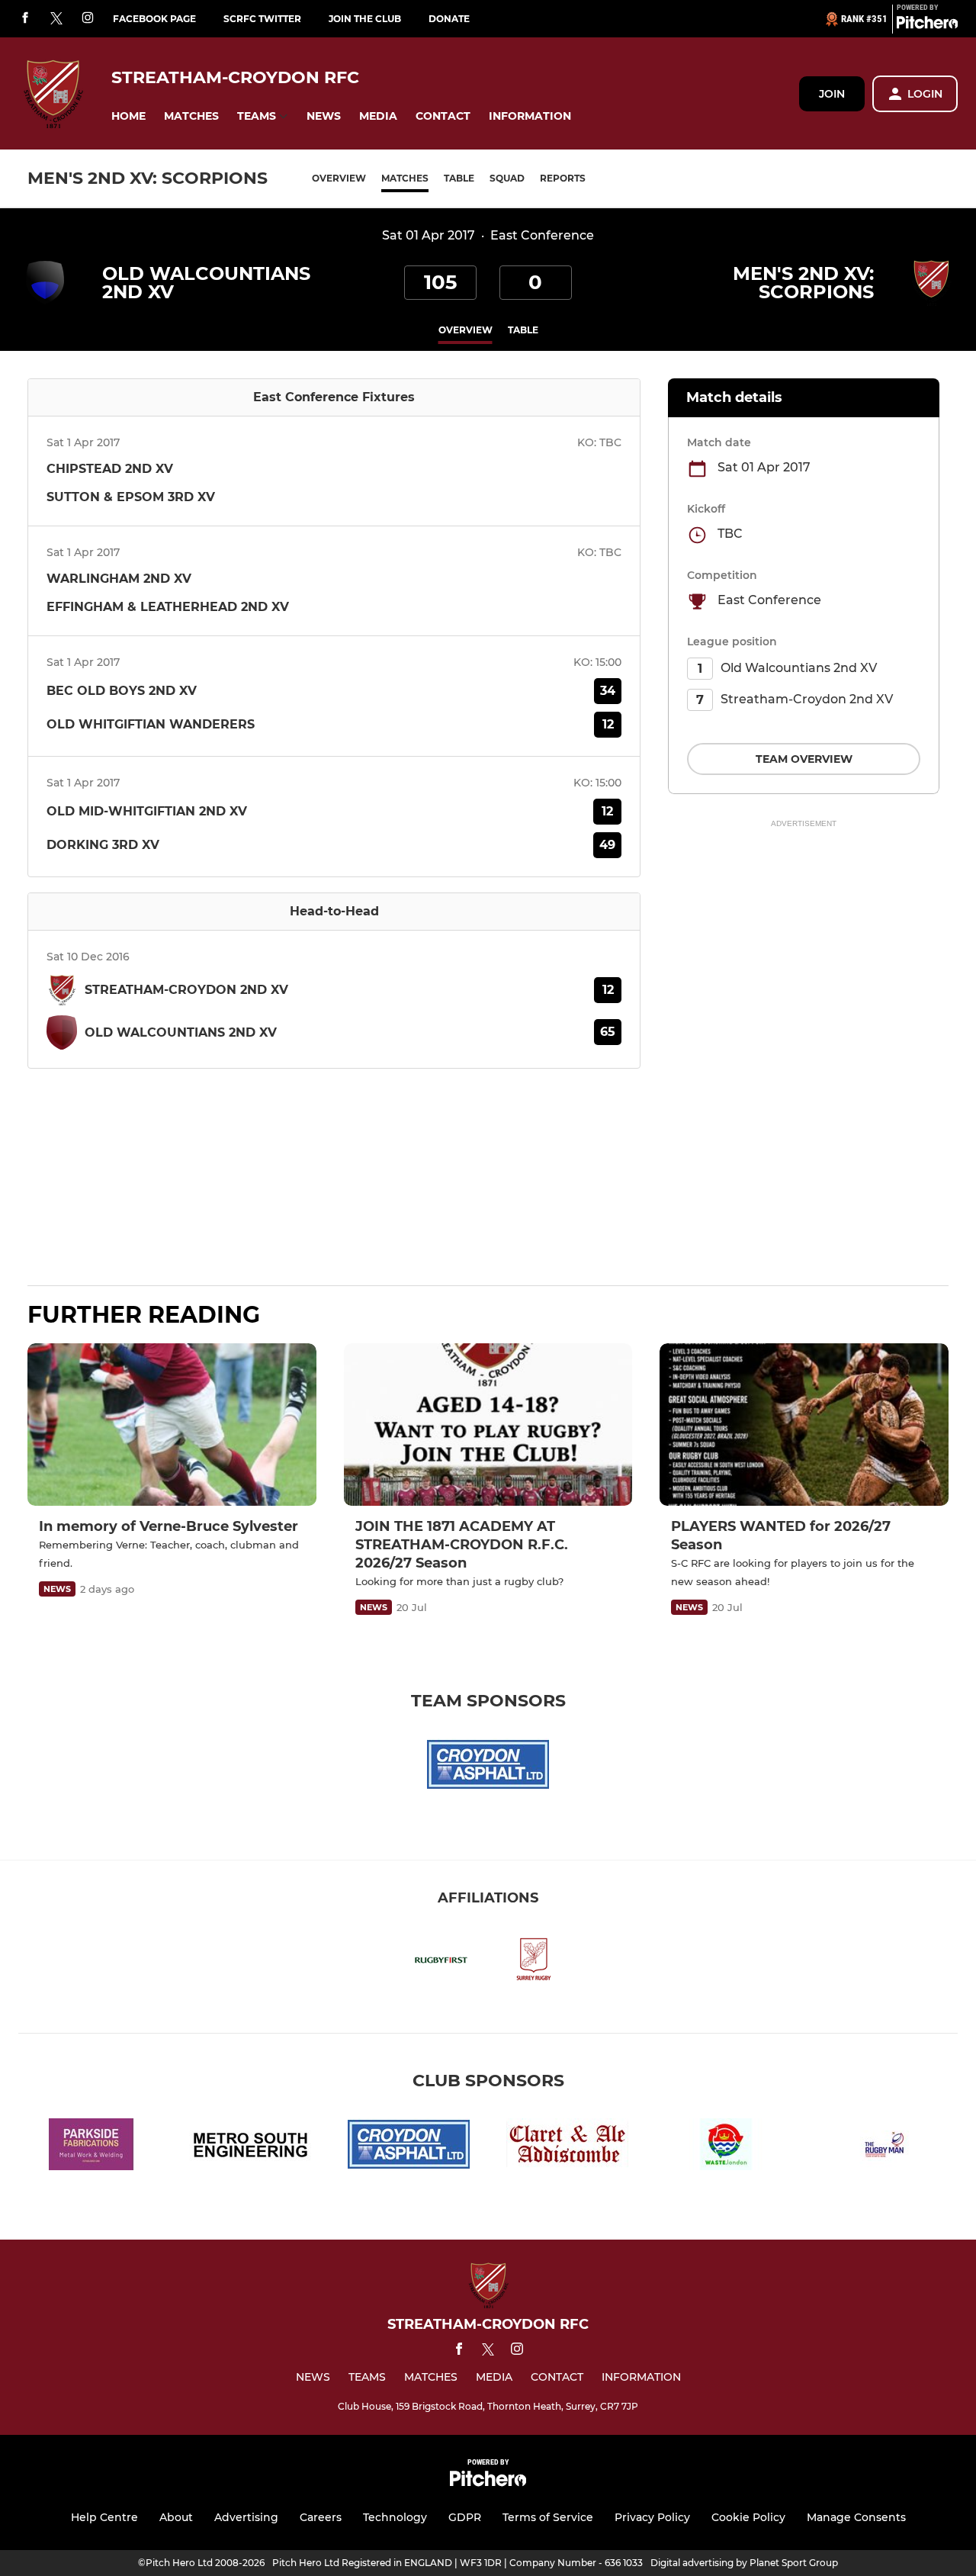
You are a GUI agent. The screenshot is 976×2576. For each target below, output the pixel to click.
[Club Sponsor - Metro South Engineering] (250, 2147)
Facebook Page (154, 19)
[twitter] (56, 19)
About (176, 2517)
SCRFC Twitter (262, 19)
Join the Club (365, 19)
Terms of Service (548, 2517)
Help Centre (104, 2517)
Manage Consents (856, 2517)
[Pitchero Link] (927, 25)
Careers (321, 2517)
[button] (128, 116)
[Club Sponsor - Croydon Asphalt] (488, 1767)
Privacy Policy (652, 2517)
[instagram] (88, 19)
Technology (395, 2517)
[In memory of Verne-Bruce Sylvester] (172, 1425)
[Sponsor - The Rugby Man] (884, 2147)
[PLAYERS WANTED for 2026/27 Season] (804, 1425)
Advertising (246, 2517)
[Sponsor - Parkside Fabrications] (91, 2147)
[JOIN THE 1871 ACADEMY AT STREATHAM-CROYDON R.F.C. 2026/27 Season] (488, 1425)
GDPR (465, 2517)
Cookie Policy (748, 2517)
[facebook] (25, 19)
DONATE (449, 19)
